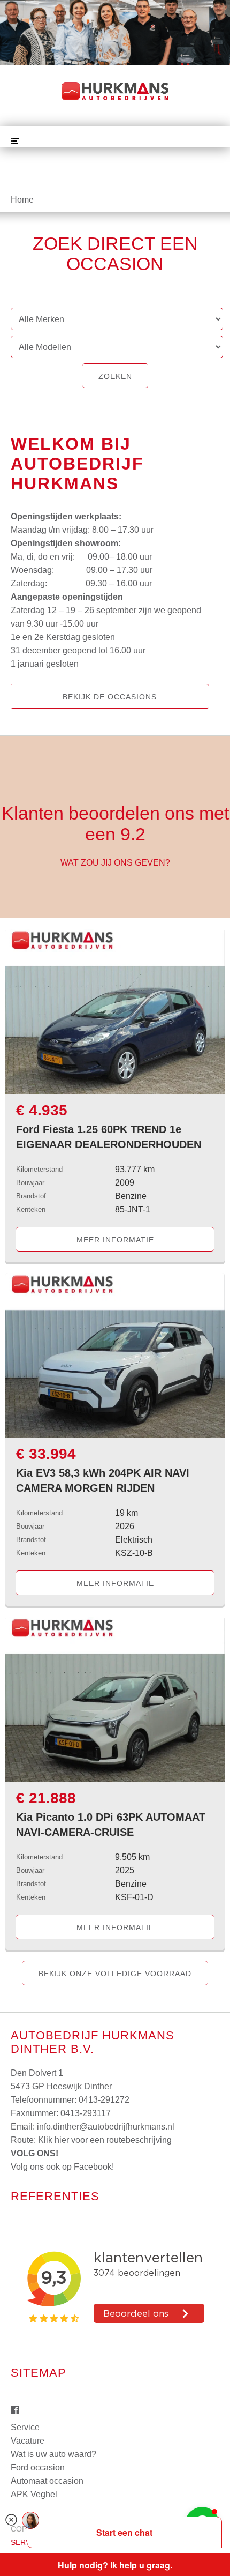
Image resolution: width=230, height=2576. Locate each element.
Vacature (28, 2441)
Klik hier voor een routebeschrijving (105, 2140)
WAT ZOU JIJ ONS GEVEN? (115, 863)
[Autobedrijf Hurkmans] (115, 91)
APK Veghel (34, 2494)
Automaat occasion (47, 2481)
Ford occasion (38, 2467)
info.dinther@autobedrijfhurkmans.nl (106, 2127)
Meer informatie (115, 1240)
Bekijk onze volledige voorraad (115, 1974)
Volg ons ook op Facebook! (62, 2167)
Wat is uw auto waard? (53, 2454)
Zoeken (115, 376)
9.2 (133, 834)
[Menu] (15, 141)
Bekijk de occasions (110, 697)
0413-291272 (104, 2100)
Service (25, 2427)
